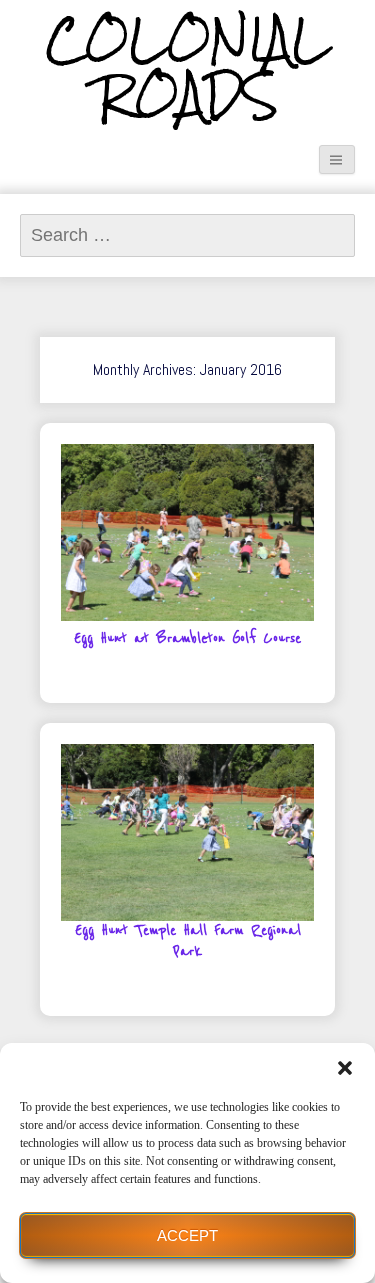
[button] (345, 1068)
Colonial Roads (187, 68)
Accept (187, 1235)
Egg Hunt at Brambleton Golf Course (187, 639)
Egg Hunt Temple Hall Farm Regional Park (188, 942)
